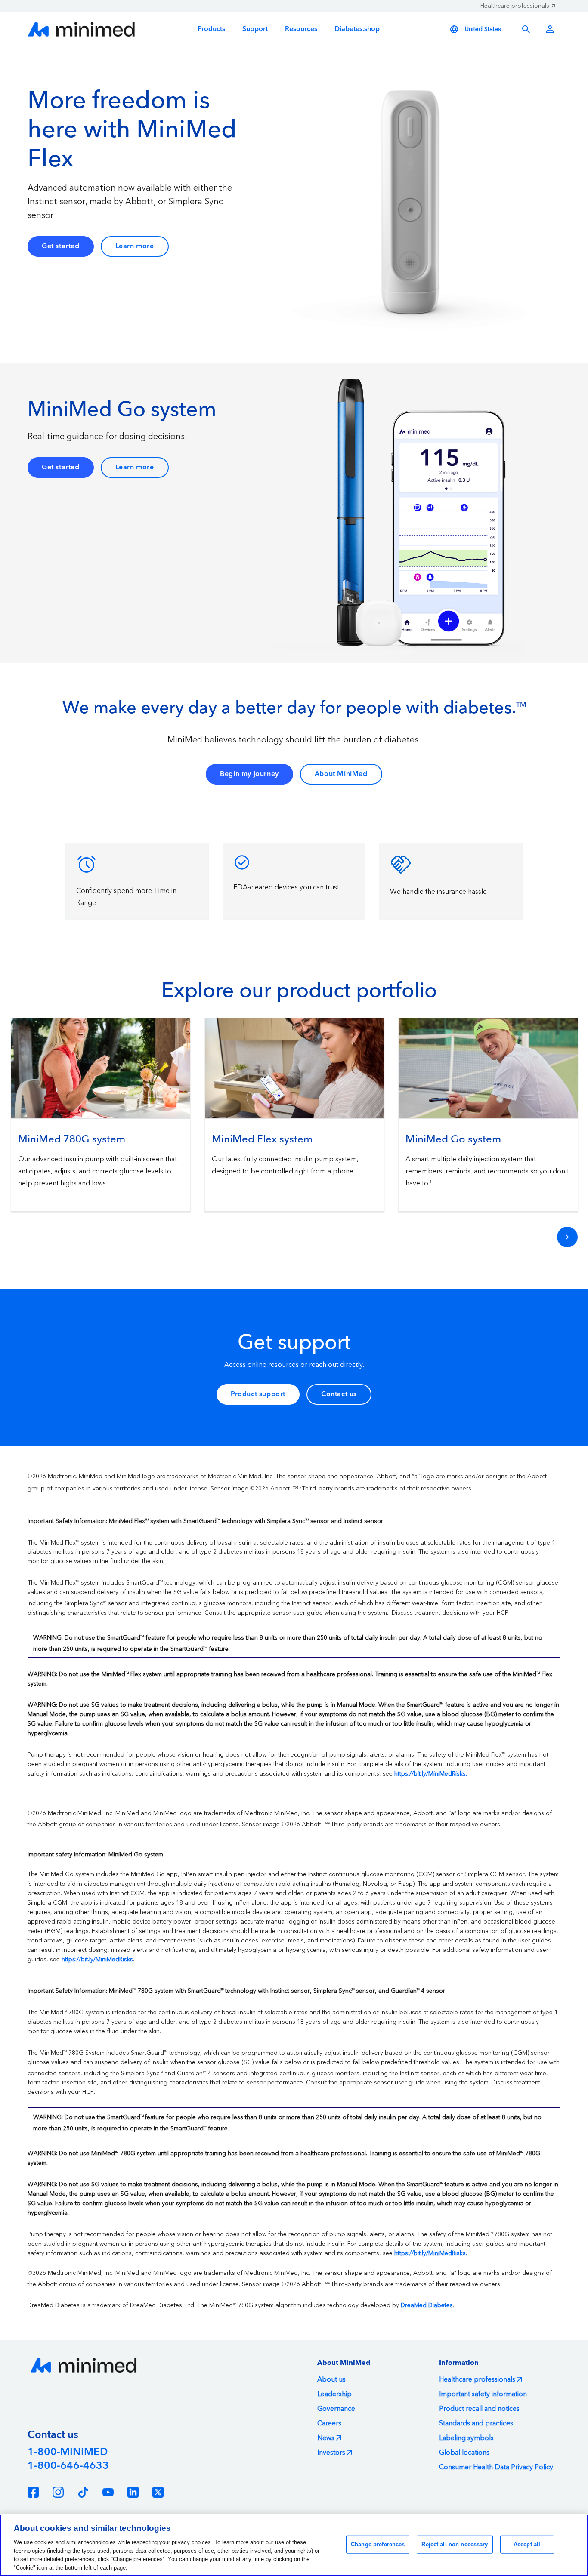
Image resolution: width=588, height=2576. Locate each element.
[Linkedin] (133, 2492)
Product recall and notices (479, 2409)
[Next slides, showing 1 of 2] (567, 1237)
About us (331, 2379)
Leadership (334, 2394)
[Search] (526, 29)
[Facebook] (33, 2492)
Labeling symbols (466, 2438)
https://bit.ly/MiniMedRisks (97, 1960)
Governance (336, 2409)
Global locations (464, 2453)
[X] (158, 2492)
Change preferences (378, 2544)
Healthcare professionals (515, 6)
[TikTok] (83, 2492)
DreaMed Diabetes (427, 2305)
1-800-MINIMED (68, 2452)
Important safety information (483, 2394)
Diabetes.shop (357, 29)
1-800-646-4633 (68, 2466)
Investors (331, 2453)
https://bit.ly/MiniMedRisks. (431, 1774)
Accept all (527, 2544)
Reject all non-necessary (455, 2544)
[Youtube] (108, 2492)
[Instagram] (58, 2492)
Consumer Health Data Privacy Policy (496, 2467)
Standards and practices (476, 2423)
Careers (329, 2423)
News (326, 2438)
